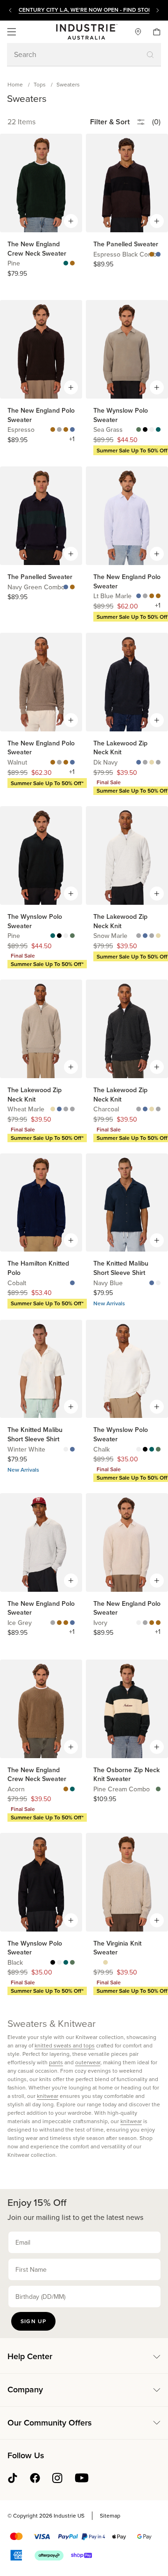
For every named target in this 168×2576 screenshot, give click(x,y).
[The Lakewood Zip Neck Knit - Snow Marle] (158, 763)
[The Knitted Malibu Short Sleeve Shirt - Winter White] (158, 1283)
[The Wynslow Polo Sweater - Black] (145, 430)
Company (25, 2390)
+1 (72, 439)
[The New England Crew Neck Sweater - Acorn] (72, 264)
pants (56, 2062)
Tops (40, 85)
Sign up (33, 2321)
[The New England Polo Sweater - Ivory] (139, 1623)
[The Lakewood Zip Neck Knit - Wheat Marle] (152, 763)
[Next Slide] (158, 10)
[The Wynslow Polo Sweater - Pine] (158, 430)
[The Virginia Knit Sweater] (105, 1963)
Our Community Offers (50, 2423)
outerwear (88, 2062)
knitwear (48, 2096)
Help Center (30, 2356)
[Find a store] (134, 32)
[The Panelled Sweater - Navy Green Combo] (158, 255)
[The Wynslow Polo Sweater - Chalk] (152, 430)
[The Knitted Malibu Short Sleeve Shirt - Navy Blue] (152, 1283)
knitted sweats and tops (65, 2046)
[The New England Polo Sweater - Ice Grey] (59, 430)
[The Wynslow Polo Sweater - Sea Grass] (139, 430)
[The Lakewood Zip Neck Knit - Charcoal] (145, 763)
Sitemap (110, 2516)
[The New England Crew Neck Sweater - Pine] (66, 264)
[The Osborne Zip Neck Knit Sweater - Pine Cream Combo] (158, 1789)
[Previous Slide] (10, 10)
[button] (12, 32)
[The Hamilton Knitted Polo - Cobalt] (72, 1283)
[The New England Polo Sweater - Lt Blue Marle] (72, 430)
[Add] (71, 221)
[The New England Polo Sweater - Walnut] (66, 430)
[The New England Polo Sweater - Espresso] (53, 430)
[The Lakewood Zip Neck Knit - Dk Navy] (139, 763)
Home (15, 85)
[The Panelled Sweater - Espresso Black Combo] (152, 255)
